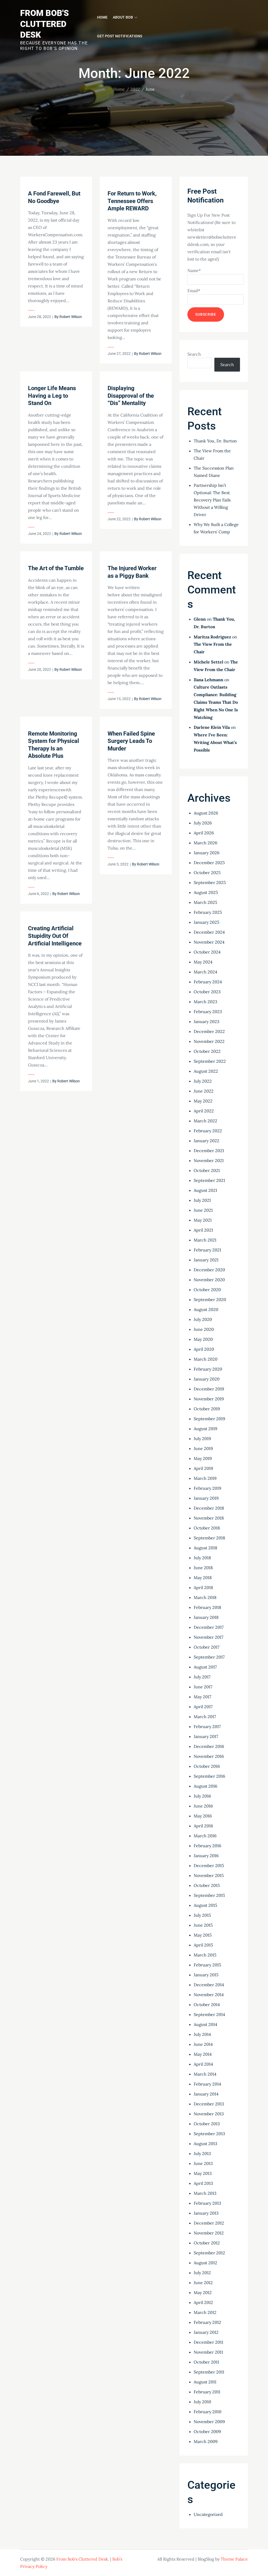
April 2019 (203, 1468)
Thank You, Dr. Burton (215, 441)
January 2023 (206, 1021)
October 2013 (207, 2124)
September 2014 (209, 2014)
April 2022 (204, 1111)
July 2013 (202, 2153)
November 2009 (209, 2422)
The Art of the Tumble (56, 568)
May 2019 (203, 1458)
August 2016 (205, 1786)
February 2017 (207, 1726)
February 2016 (207, 1846)
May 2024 (203, 962)
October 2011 (206, 2362)
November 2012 (209, 2233)
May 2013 (203, 2173)
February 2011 (207, 2392)
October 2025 (207, 873)
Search (194, 354)
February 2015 (207, 1965)
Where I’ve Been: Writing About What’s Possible (215, 742)
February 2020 (208, 1369)
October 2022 (207, 1051)
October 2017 (206, 1647)
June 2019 (203, 1448)
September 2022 (210, 1061)
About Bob (123, 17)
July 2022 (203, 1081)
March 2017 (205, 1717)
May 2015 (203, 1935)
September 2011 (209, 2372)
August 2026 (206, 813)
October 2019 (207, 1409)
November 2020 (209, 1280)
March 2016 (205, 1836)
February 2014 (207, 2084)
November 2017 (208, 1637)
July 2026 (203, 823)
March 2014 (205, 2074)
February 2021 (207, 1250)
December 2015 (209, 1865)
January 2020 (207, 1379)
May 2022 (203, 1101)
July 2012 (202, 2273)
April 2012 (203, 2302)
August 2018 (205, 1548)
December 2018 (209, 1508)
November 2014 (209, 1995)
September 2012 (209, 2253)
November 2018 (209, 1518)
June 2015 (203, 1925)
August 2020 (206, 1309)
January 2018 (206, 1617)
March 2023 (205, 1002)
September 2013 (209, 2134)
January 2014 (206, 2094)
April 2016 (203, 1826)
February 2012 (207, 2322)
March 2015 (205, 1955)
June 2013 (203, 2163)
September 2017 (209, 1657)
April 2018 (203, 1587)
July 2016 (202, 1796)
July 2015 (202, 1915)
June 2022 (204, 1091)
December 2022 (209, 1031)
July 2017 (202, 1677)
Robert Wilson (71, 317)
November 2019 (209, 1399)
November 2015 (209, 1875)
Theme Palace (234, 2559)
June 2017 (203, 1687)
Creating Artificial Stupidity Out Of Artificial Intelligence (55, 936)
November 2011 (208, 2352)
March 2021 (205, 1240)
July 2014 (202, 2034)
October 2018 (207, 1528)
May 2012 (203, 2292)
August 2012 (205, 2263)
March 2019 (205, 1478)
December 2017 (209, 1627)
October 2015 (207, 1885)
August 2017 (205, 1667)
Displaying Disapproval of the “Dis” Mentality (131, 396)
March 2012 (205, 2312)
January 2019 (206, 1498)
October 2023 (207, 992)
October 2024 (207, 952)
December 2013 (209, 2104)
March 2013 (205, 2193)
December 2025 (209, 863)
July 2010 (202, 2402)
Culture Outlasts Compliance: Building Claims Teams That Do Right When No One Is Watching (216, 702)
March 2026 (205, 843)
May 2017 (202, 1697)
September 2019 (209, 1419)
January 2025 (206, 922)
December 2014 (209, 1985)
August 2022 (206, 1071)
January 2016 (206, 1856)
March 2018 (205, 1597)
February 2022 (208, 1131)
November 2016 (209, 1756)
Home (102, 17)
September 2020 (210, 1299)
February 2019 (207, 1488)
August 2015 (205, 1905)
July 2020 (203, 1319)
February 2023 (208, 1012)
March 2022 (205, 1121)
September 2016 (209, 1776)
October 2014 (207, 2005)
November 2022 (209, 1041)
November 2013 (209, 2114)
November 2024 (209, 942)
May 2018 (203, 1578)
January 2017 (206, 1736)
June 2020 (204, 1329)
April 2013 (203, 2183)
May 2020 (203, 1339)
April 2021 (203, 1230)
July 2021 (202, 1200)
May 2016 (203, 1816)
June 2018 (203, 1568)
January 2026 (206, 853)
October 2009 (207, 2431)
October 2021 (207, 1170)
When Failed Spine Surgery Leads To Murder (131, 741)
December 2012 (209, 2223)
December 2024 (209, 932)
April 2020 (204, 1349)
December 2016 (209, 1746)
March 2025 (205, 902)
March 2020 (206, 1359)
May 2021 (203, 1220)
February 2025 (208, 912)
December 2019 (209, 1389)
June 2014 (203, 2044)
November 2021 (209, 1160)
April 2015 (203, 1945)
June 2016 (203, 1806)
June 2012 (203, 2283)
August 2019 (205, 1429)
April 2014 (203, 2064)
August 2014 (205, 2024)
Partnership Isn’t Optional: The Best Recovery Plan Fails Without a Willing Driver (212, 500)
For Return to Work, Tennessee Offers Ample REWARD (132, 201)
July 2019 (202, 1439)
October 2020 (207, 1290)
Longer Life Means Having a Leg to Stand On (52, 396)
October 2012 (207, 2243)
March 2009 (206, 2441)
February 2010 (208, 2412)
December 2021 (209, 1151)
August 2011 (205, 2382)
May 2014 (203, 2054)
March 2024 (205, 972)
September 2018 (209, 1538)
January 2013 (206, 2213)
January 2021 (206, 1260)
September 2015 (209, 1895)
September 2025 (210, 882)
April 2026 (204, 833)
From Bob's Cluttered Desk (44, 24)
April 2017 (203, 1707)
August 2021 (205, 1190)
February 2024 (208, 982)
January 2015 (206, 1975)
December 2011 (208, 2342)
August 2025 (206, 892)
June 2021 (203, 1210)
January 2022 (206, 1141)
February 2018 (207, 1607)
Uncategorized (208, 2514)
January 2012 (206, 2332)
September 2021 (209, 1180)
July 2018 (202, 1558)
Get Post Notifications (120, 36)
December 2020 (209, 1270)
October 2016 (207, 1766)
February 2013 (207, 2203)
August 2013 (205, 2144)
